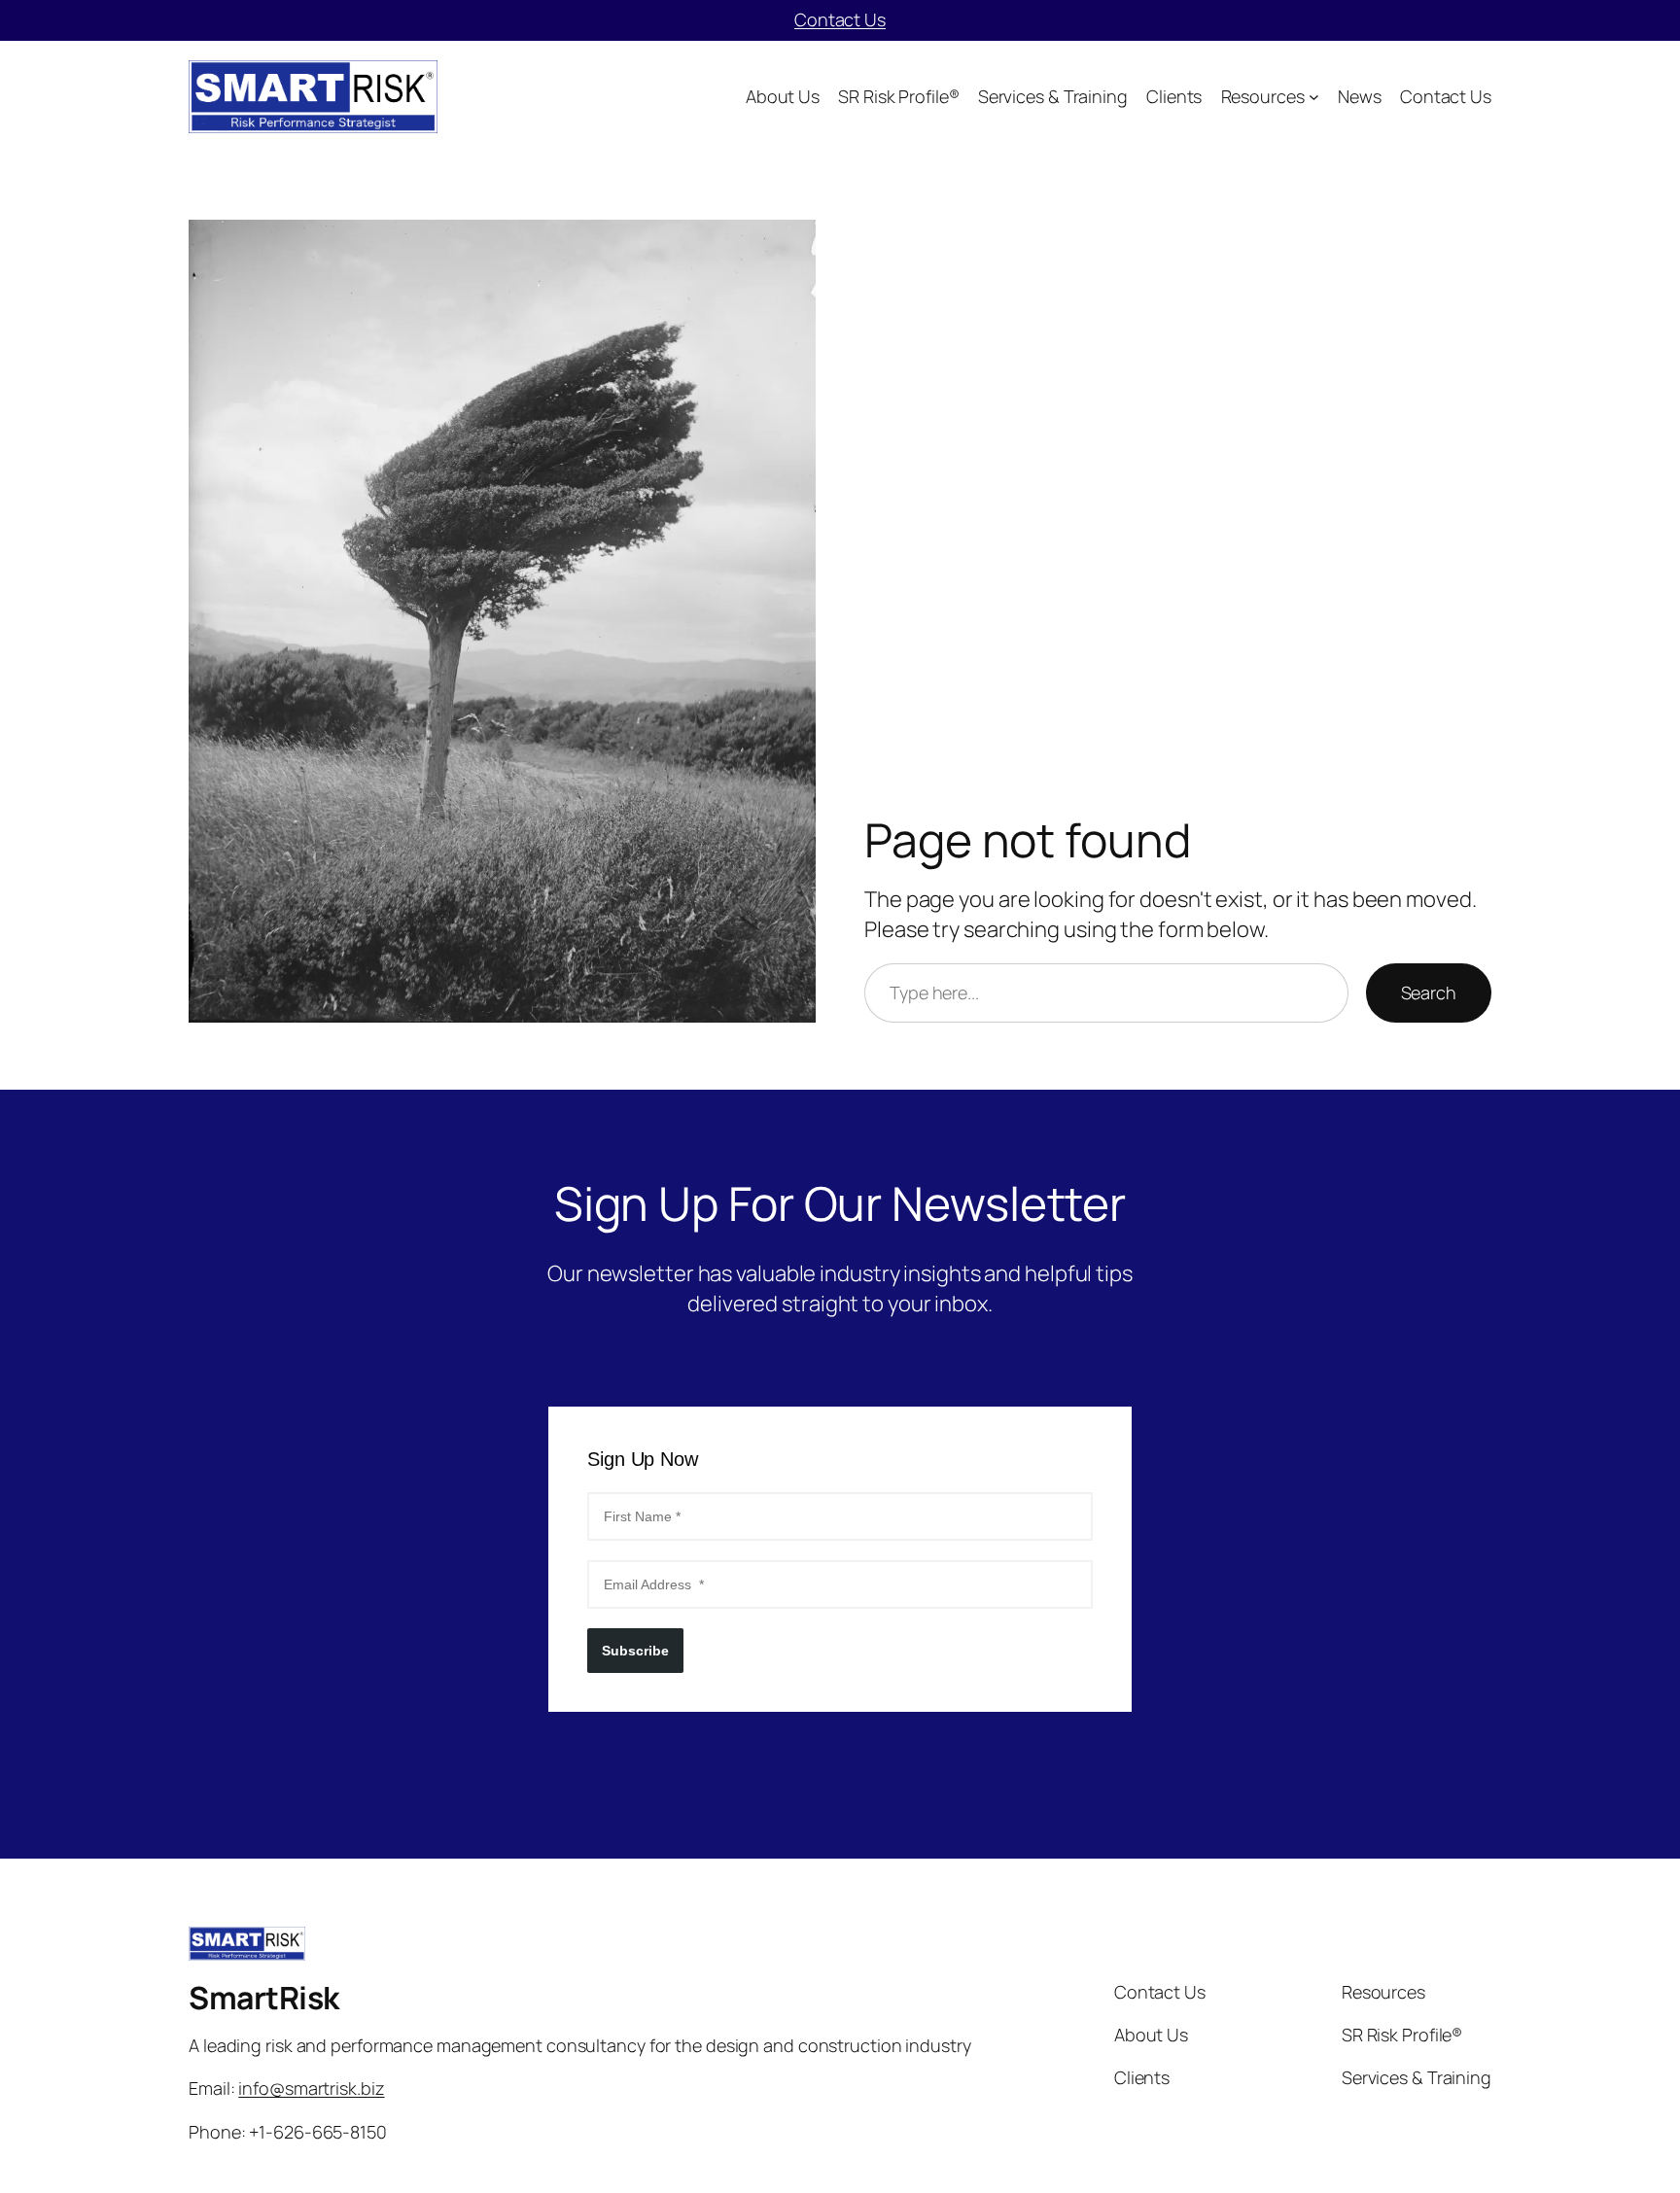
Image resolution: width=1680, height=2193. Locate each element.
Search (1429, 992)
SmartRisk (264, 1998)
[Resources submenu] (1314, 97)
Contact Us (840, 19)
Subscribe (635, 1651)
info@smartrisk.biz (311, 2088)
